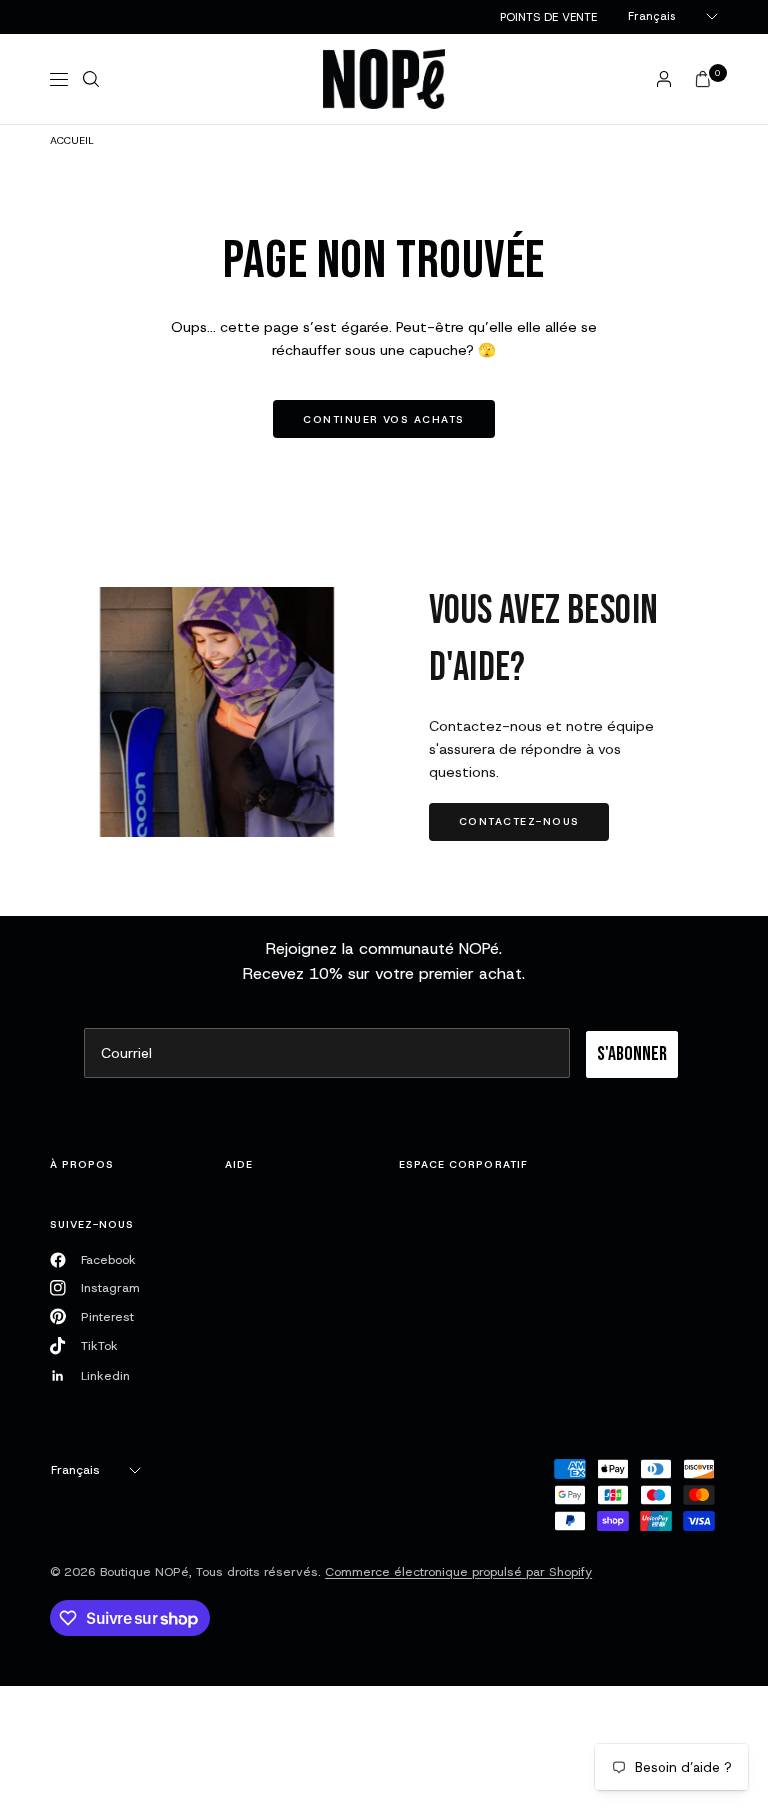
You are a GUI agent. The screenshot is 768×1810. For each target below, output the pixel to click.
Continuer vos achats (383, 419)
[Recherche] (91, 79)
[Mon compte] (664, 79)
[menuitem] (548, 17)
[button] (519, 822)
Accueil (72, 140)
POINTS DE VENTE (548, 17)
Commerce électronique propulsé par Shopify (458, 1571)
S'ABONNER (632, 1054)
